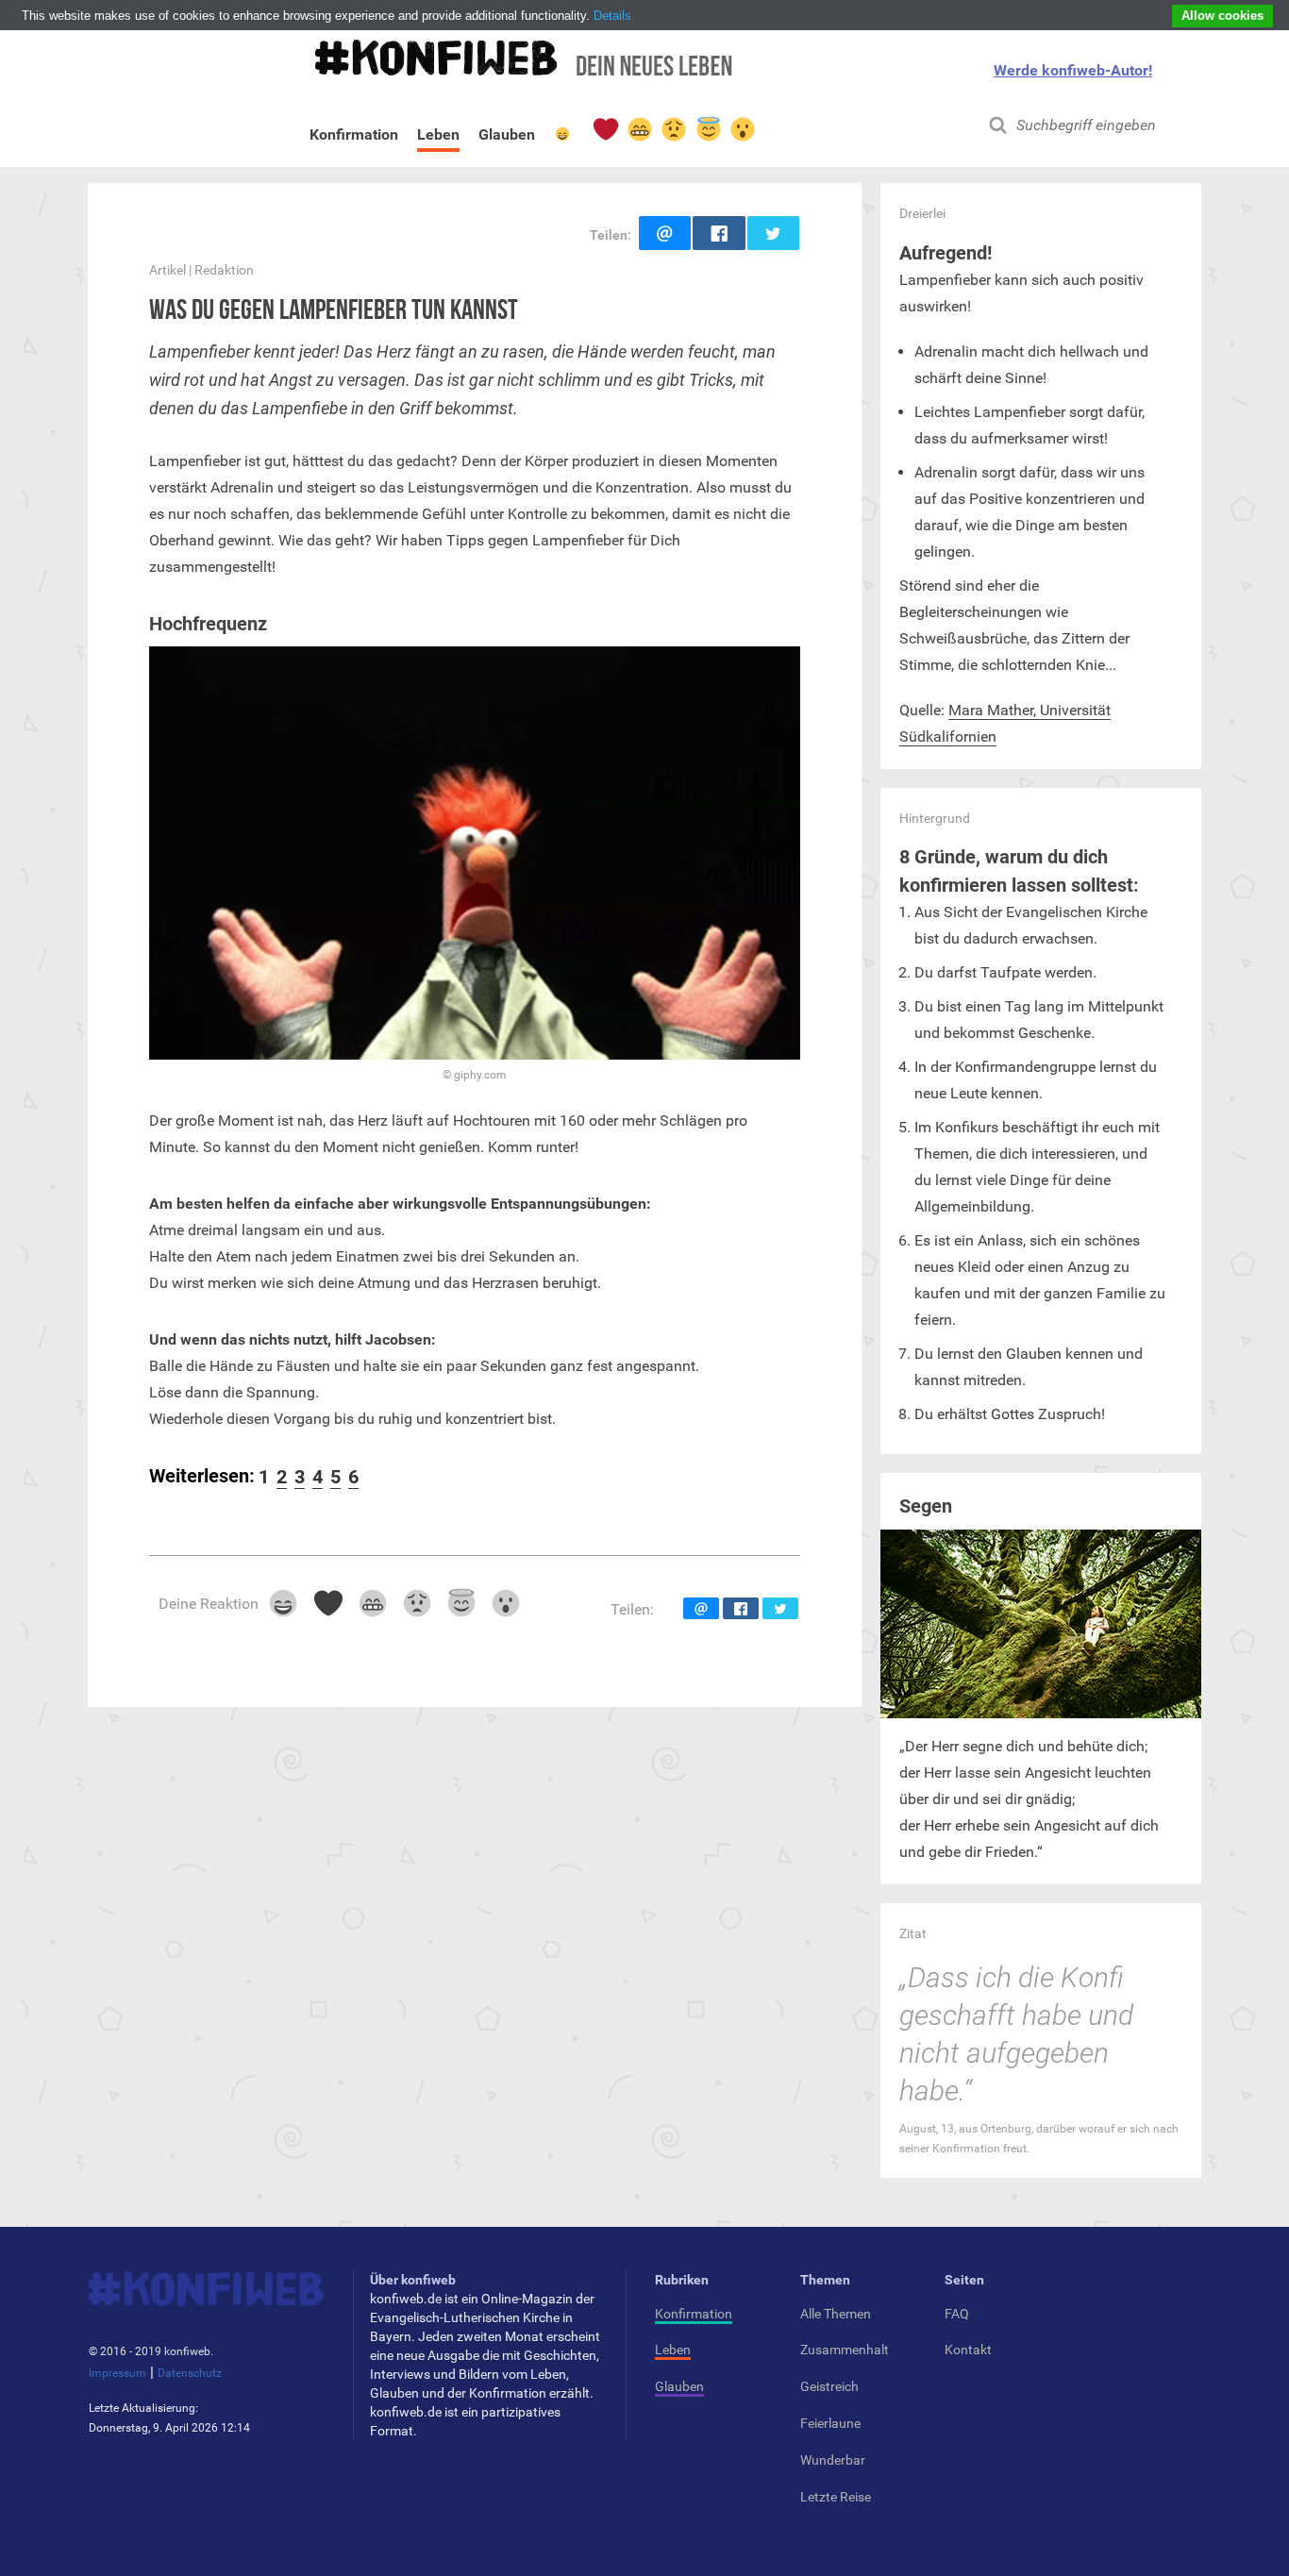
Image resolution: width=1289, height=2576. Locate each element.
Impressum (117, 2373)
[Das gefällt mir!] (283, 1609)
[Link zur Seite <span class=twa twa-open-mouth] (742, 129)
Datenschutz (190, 2373)
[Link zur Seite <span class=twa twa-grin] (639, 129)
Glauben (507, 138)
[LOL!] (371, 1609)
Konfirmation (354, 138)
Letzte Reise (836, 2497)
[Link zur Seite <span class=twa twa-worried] (674, 129)
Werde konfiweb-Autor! (1073, 70)
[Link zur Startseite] (521, 67)
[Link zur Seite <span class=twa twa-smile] (562, 138)
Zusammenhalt (845, 2350)
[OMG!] (461, 1609)
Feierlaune (830, 2423)
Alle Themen (836, 2314)
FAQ (957, 2314)
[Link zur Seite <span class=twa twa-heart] (605, 129)
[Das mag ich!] (327, 1609)
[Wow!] (505, 1609)
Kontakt (968, 2350)
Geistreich (829, 2386)
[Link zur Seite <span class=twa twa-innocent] (708, 129)
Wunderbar (833, 2460)
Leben (438, 134)
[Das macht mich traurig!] (416, 1609)
